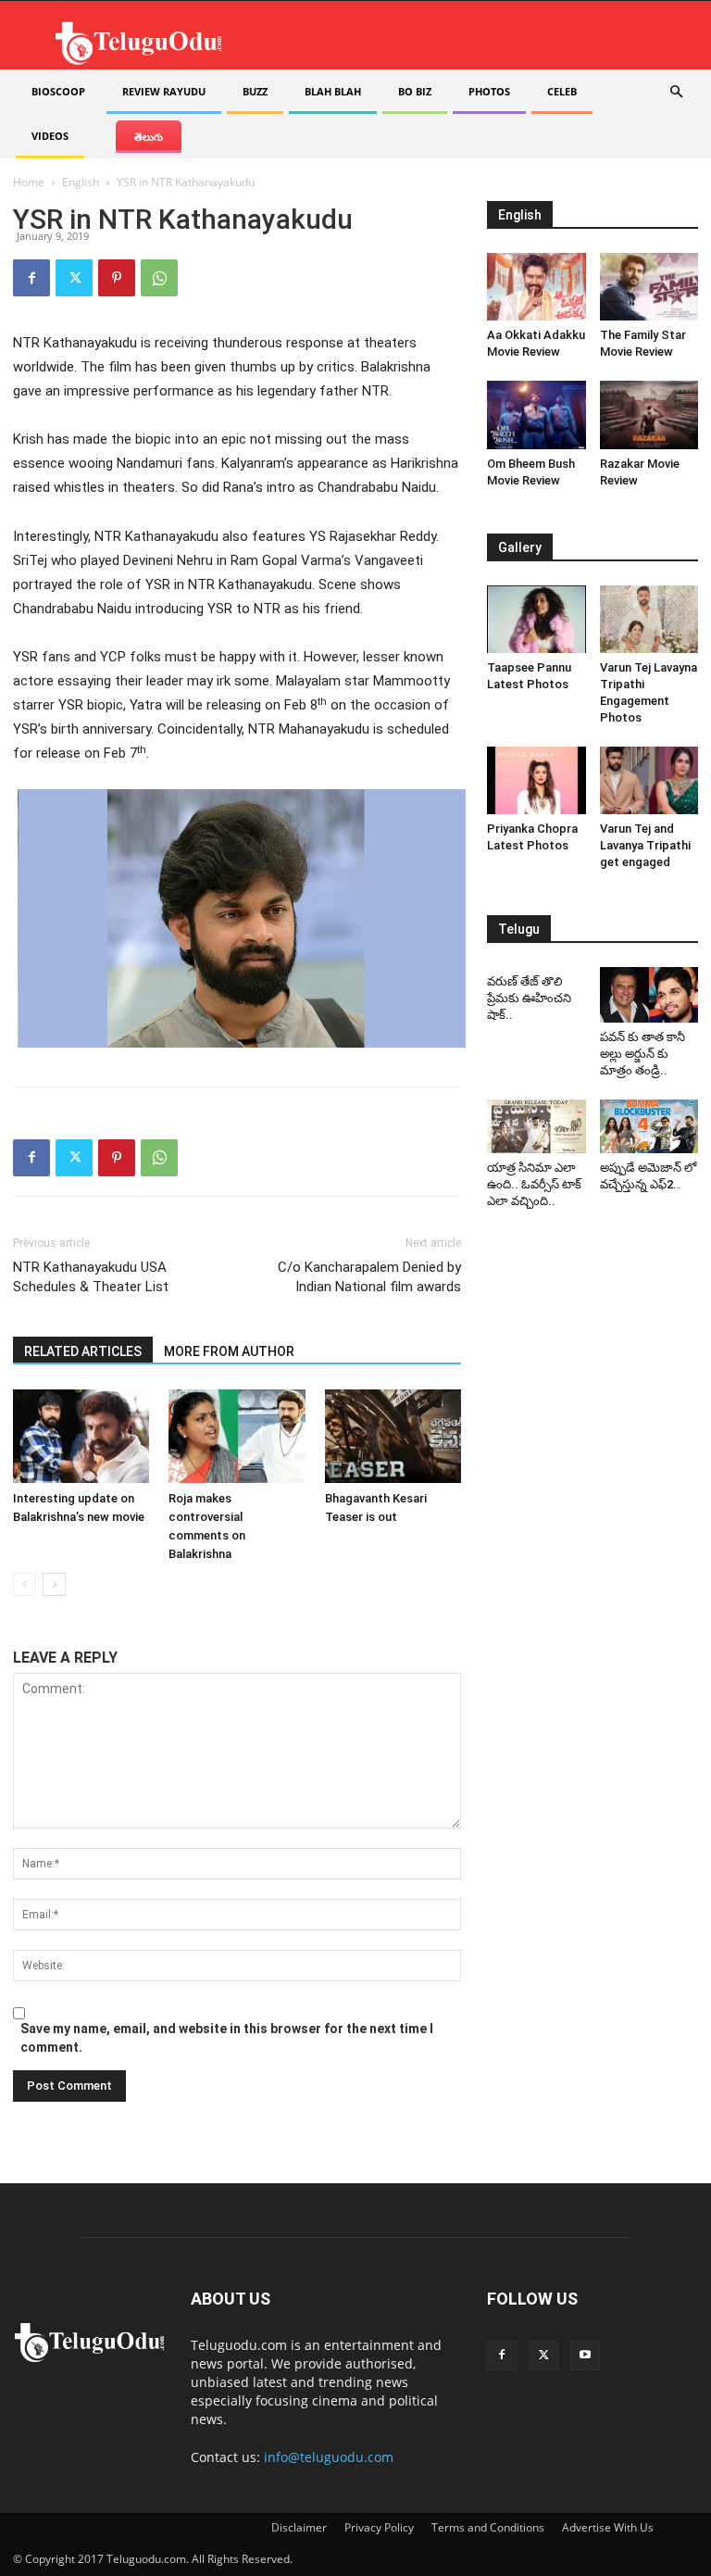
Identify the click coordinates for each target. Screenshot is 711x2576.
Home (29, 182)
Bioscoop (58, 91)
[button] (676, 92)
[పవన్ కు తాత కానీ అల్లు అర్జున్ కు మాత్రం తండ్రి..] (649, 995)
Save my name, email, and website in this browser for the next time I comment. (227, 2038)
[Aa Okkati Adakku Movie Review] (536, 287)
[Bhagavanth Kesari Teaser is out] (393, 1436)
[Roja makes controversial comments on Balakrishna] (237, 1436)
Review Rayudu (164, 91)
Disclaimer (299, 2527)
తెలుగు (149, 137)
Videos (50, 136)
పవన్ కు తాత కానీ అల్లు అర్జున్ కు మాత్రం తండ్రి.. (642, 1054)
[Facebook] (31, 278)
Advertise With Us (608, 2527)
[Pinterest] (117, 278)
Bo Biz (415, 91)
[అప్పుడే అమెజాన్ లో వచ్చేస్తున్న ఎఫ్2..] (649, 1127)
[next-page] (54, 1584)
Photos (489, 91)
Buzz (255, 91)
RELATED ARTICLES (83, 1351)
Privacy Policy (379, 2527)
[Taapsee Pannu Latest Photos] (536, 619)
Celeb (562, 91)
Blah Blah (333, 91)
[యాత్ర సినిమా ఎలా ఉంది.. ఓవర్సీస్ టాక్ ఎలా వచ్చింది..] (536, 1127)
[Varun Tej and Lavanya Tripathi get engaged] (649, 780)
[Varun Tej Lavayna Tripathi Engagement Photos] (649, 619)
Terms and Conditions (488, 2527)
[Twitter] (74, 278)
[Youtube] (585, 2356)
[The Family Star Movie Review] (649, 287)
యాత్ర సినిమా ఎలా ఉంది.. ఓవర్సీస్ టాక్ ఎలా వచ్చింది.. (534, 1184)
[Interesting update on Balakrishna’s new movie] (81, 1436)
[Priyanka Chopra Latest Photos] (536, 780)
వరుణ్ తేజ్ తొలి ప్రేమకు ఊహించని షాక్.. (529, 998)
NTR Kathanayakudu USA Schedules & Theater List (91, 1277)
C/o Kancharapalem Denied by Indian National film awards (369, 1277)
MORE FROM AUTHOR (229, 1351)
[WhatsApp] (159, 278)
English (81, 182)
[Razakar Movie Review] (649, 415)
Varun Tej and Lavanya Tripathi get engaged (645, 845)
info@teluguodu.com (329, 2457)
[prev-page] (25, 1584)
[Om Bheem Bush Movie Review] (536, 415)
